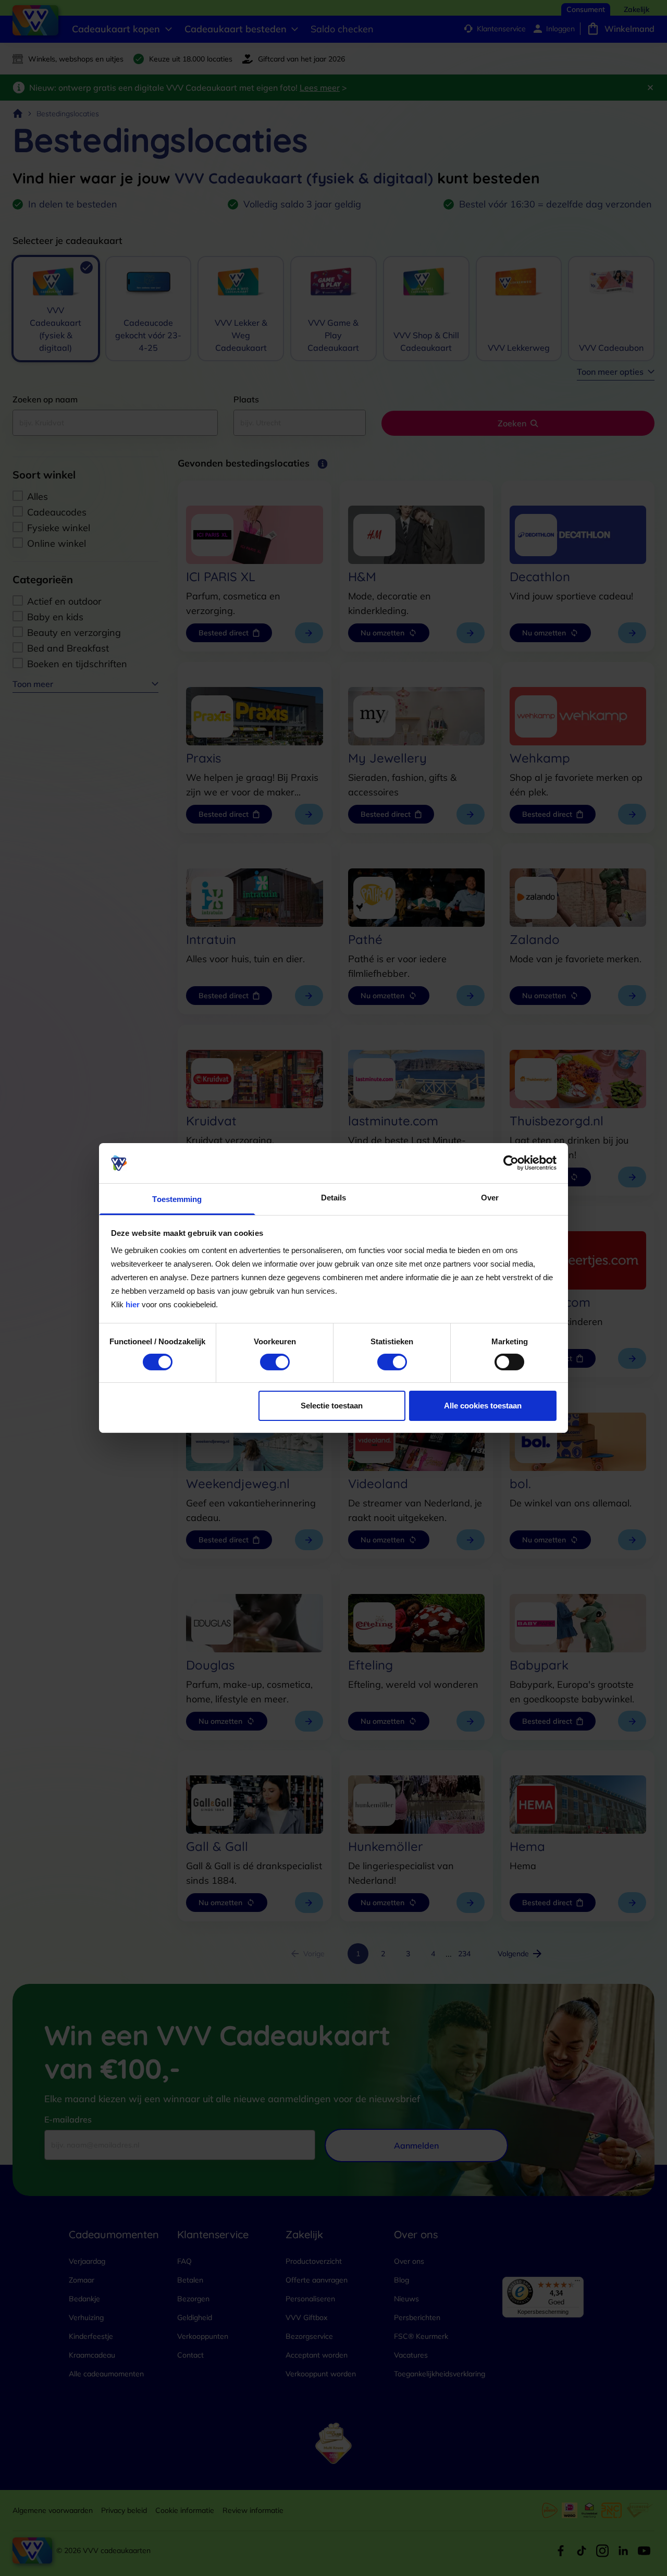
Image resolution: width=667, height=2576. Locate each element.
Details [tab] (334, 1198)
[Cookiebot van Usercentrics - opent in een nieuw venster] (511, 1163)
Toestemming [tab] (177, 1199)
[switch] (275, 1362)
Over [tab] (490, 1198)
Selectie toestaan (332, 1406)
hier (133, 1304)
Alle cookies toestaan (483, 1406)
